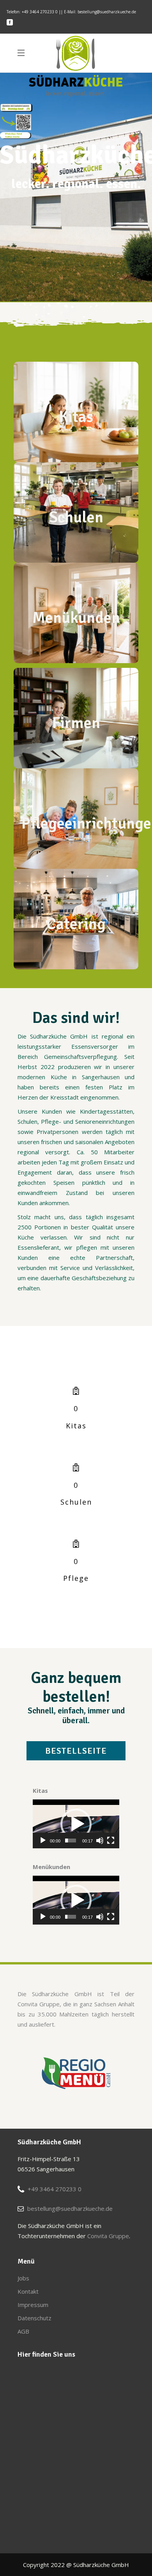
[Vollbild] (111, 1841)
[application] (76, 1824)
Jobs (23, 2278)
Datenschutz (34, 2318)
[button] (76, 1824)
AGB (23, 2331)
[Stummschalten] (100, 1841)
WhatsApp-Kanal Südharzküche (13, 135)
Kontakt (28, 2291)
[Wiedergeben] (43, 1841)
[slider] (71, 1841)
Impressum (33, 2305)
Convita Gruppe (108, 2236)
